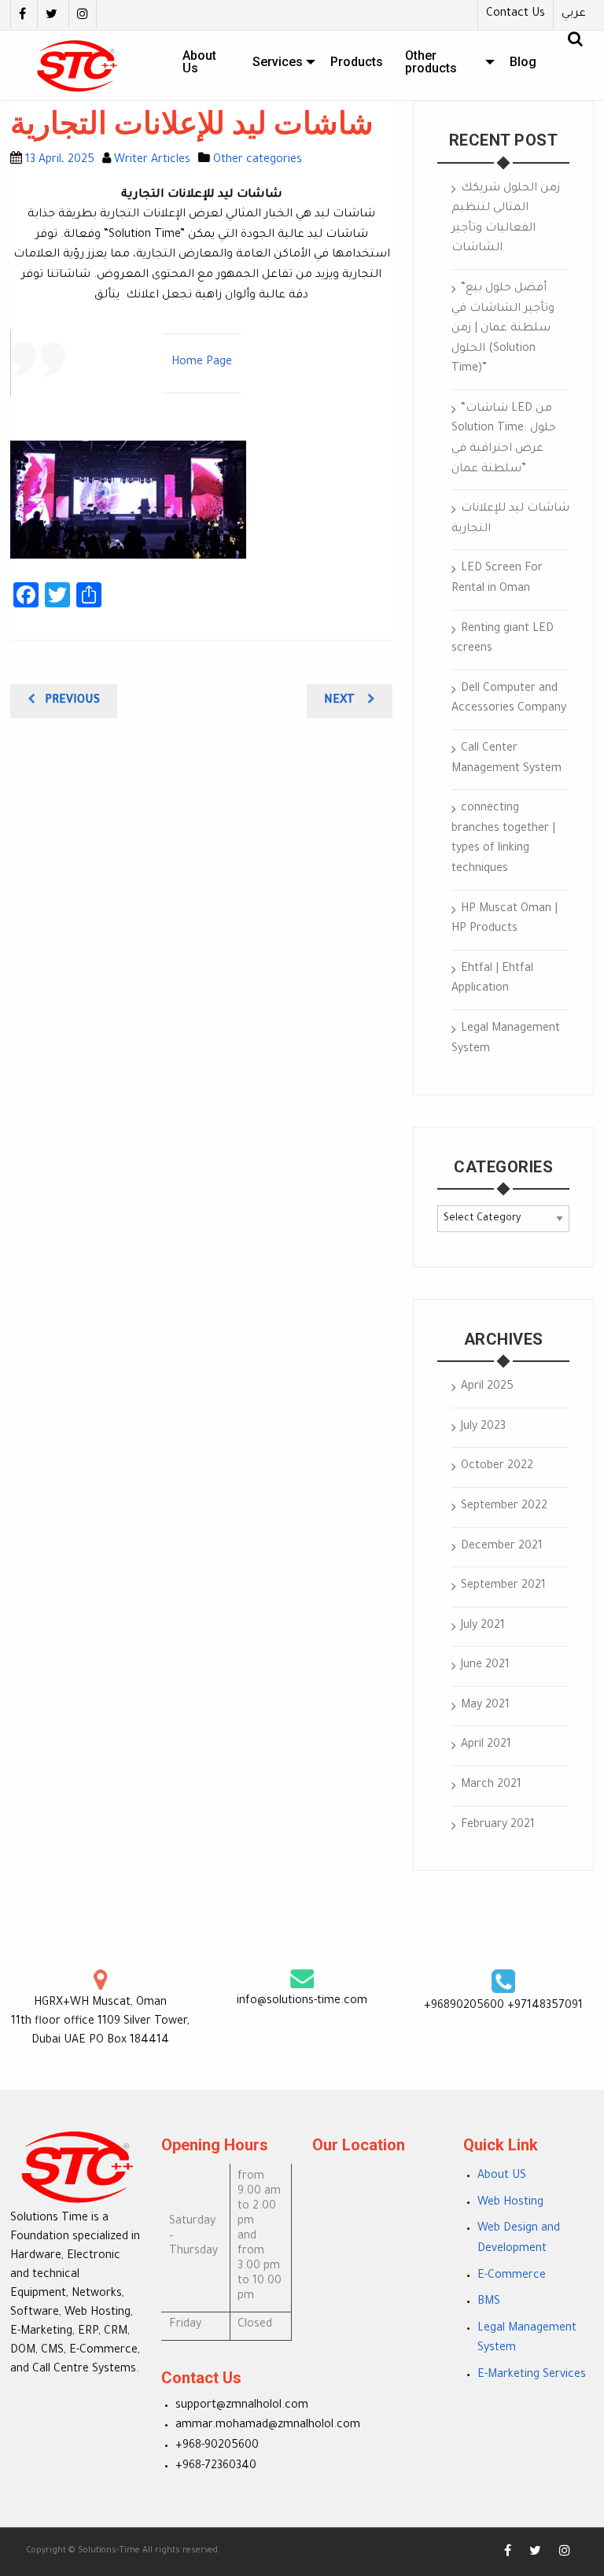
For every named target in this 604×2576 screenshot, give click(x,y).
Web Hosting (510, 2203)
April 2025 (487, 1387)
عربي (574, 14)
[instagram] (83, 14)
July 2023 (483, 1427)
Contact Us (516, 14)
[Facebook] (22, 14)
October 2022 (497, 1467)
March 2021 (491, 1785)
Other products (431, 62)
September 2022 (504, 1507)
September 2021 (503, 1586)
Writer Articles (152, 161)
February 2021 (498, 1825)
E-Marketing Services (532, 2375)
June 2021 (485, 1666)
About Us (199, 62)
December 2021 (502, 1547)
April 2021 (486, 1745)
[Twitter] (51, 14)
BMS (489, 2302)
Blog (523, 62)
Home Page (202, 363)
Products (357, 62)
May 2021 (485, 1706)
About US (502, 2176)
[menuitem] (206, 62)
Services (278, 62)
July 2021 (483, 1626)
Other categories (258, 161)
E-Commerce (512, 2276)
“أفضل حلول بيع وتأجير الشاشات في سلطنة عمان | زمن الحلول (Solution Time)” (503, 329)
